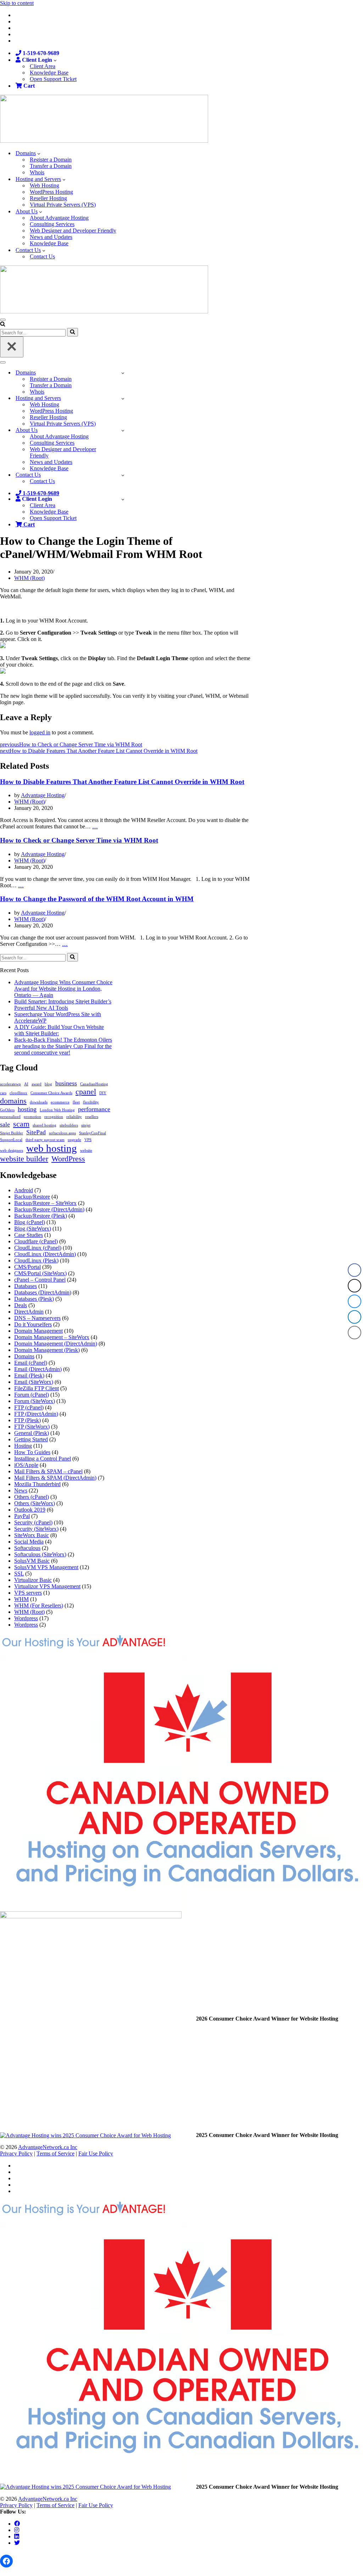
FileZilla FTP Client (37, 1388)
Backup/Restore (32, 1197)
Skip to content (17, 3)
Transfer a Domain (51, 166)
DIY (103, 1093)
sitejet (86, 1125)
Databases (26, 1286)
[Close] (12, 347)
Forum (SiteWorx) (35, 1401)
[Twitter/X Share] (354, 1286)
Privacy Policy (16, 2153)
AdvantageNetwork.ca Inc (48, 2147)
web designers (12, 1150)
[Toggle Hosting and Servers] (123, 398)
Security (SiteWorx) (36, 1529)
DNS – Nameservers (37, 1318)
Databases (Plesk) (34, 1299)
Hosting (23, 1446)
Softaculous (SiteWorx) (40, 1554)
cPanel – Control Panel (40, 1280)
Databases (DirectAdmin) (43, 1292)
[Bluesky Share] (354, 1301)
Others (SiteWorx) (35, 1503)
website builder (24, 1159)
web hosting (52, 1148)
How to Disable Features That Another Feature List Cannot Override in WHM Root (122, 782)
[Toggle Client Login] (123, 499)
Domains (24, 1356)
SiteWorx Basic (32, 1535)
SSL (19, 1574)
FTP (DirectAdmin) (36, 1414)
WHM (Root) (29, 578)
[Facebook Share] (354, 1270)
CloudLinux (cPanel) (38, 1248)
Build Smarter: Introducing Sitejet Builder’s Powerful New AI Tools (63, 1005)
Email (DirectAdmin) (38, 1369)
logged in (40, 732)
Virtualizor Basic (33, 1580)
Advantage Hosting (43, 795)
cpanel (86, 1092)
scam (21, 1124)
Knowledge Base (49, 73)
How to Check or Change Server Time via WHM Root (79, 840)
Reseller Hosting (48, 198)
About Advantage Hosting (59, 218)
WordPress (68, 1159)
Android (24, 1190)
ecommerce (60, 1102)
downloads (39, 1102)
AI (26, 1084)
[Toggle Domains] (123, 373)
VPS (88, 1140)
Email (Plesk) (29, 1375)
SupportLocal (11, 1140)
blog (48, 1084)
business (66, 1083)
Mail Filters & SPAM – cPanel (48, 1471)
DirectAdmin (29, 1312)
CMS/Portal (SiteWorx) (40, 1273)
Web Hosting (44, 185)
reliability (74, 1117)
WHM (21, 1599)
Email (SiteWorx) (34, 1382)
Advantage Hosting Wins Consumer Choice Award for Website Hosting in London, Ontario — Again (63, 989)
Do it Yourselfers (33, 1324)
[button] (55, 60)
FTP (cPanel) (29, 1407)
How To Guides (32, 1452)
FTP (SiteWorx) (32, 1427)
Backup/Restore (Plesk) (41, 1216)
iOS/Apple (26, 1465)
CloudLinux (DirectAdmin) (45, 1254)
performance (94, 1109)
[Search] (3, 325)
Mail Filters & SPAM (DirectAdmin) (55, 1478)
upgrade (74, 1140)
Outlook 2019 (30, 1510)
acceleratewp (10, 1084)
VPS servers (28, 1593)
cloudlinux (18, 1093)
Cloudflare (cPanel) (36, 1241)
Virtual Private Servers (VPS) (63, 205)
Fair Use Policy (96, 2153)
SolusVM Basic (32, 1561)
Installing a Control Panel (43, 1459)
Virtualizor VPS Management (47, 1586)
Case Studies (29, 1235)
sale (5, 1124)
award (37, 1084)
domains (13, 1101)
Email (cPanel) (31, 1363)
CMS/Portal (27, 1267)
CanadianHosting (94, 1084)
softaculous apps (62, 1133)
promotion (32, 1117)
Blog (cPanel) (30, 1222)
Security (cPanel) (33, 1522)
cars (3, 1093)
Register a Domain (51, 160)
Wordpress (26, 1618)
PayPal (22, 1516)
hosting (27, 1109)
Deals (21, 1305)
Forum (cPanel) (32, 1395)
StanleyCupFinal (93, 1133)
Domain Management (38, 1331)
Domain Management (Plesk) (47, 1350)
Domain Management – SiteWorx (52, 1337)
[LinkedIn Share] (354, 1317)
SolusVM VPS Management (46, 1567)
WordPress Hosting (51, 192)
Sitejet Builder (12, 1133)
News (21, 1490)
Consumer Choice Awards (51, 1093)
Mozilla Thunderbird (37, 1484)
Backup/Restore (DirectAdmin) (49, 1209)
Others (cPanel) (32, 1497)
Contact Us (42, 256)
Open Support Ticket (53, 79)
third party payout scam (45, 1140)
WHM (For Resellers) (39, 1605)
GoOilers (7, 1110)
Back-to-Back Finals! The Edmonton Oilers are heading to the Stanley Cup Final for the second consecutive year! (63, 1046)
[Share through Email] (354, 1333)
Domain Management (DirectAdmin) (56, 1344)
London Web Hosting (57, 1110)
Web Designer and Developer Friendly (73, 231)
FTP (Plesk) (27, 1420)
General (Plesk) (32, 1433)
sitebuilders (69, 1125)
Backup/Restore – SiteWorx (45, 1203)
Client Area (43, 66)
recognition (54, 1117)
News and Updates (51, 237)
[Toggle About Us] (123, 430)
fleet (76, 1102)
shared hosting (44, 1125)
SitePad (36, 1132)
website (86, 1150)
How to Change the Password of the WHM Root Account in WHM (97, 899)
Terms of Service (55, 2153)
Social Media (29, 1542)
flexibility (91, 1102)
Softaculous (27, 1548)
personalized (10, 1117)
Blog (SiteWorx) (33, 1229)
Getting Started (31, 1439)
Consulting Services (52, 224)
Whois (37, 172)
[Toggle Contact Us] (123, 475)
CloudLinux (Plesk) (36, 1260)
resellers (92, 1117)
